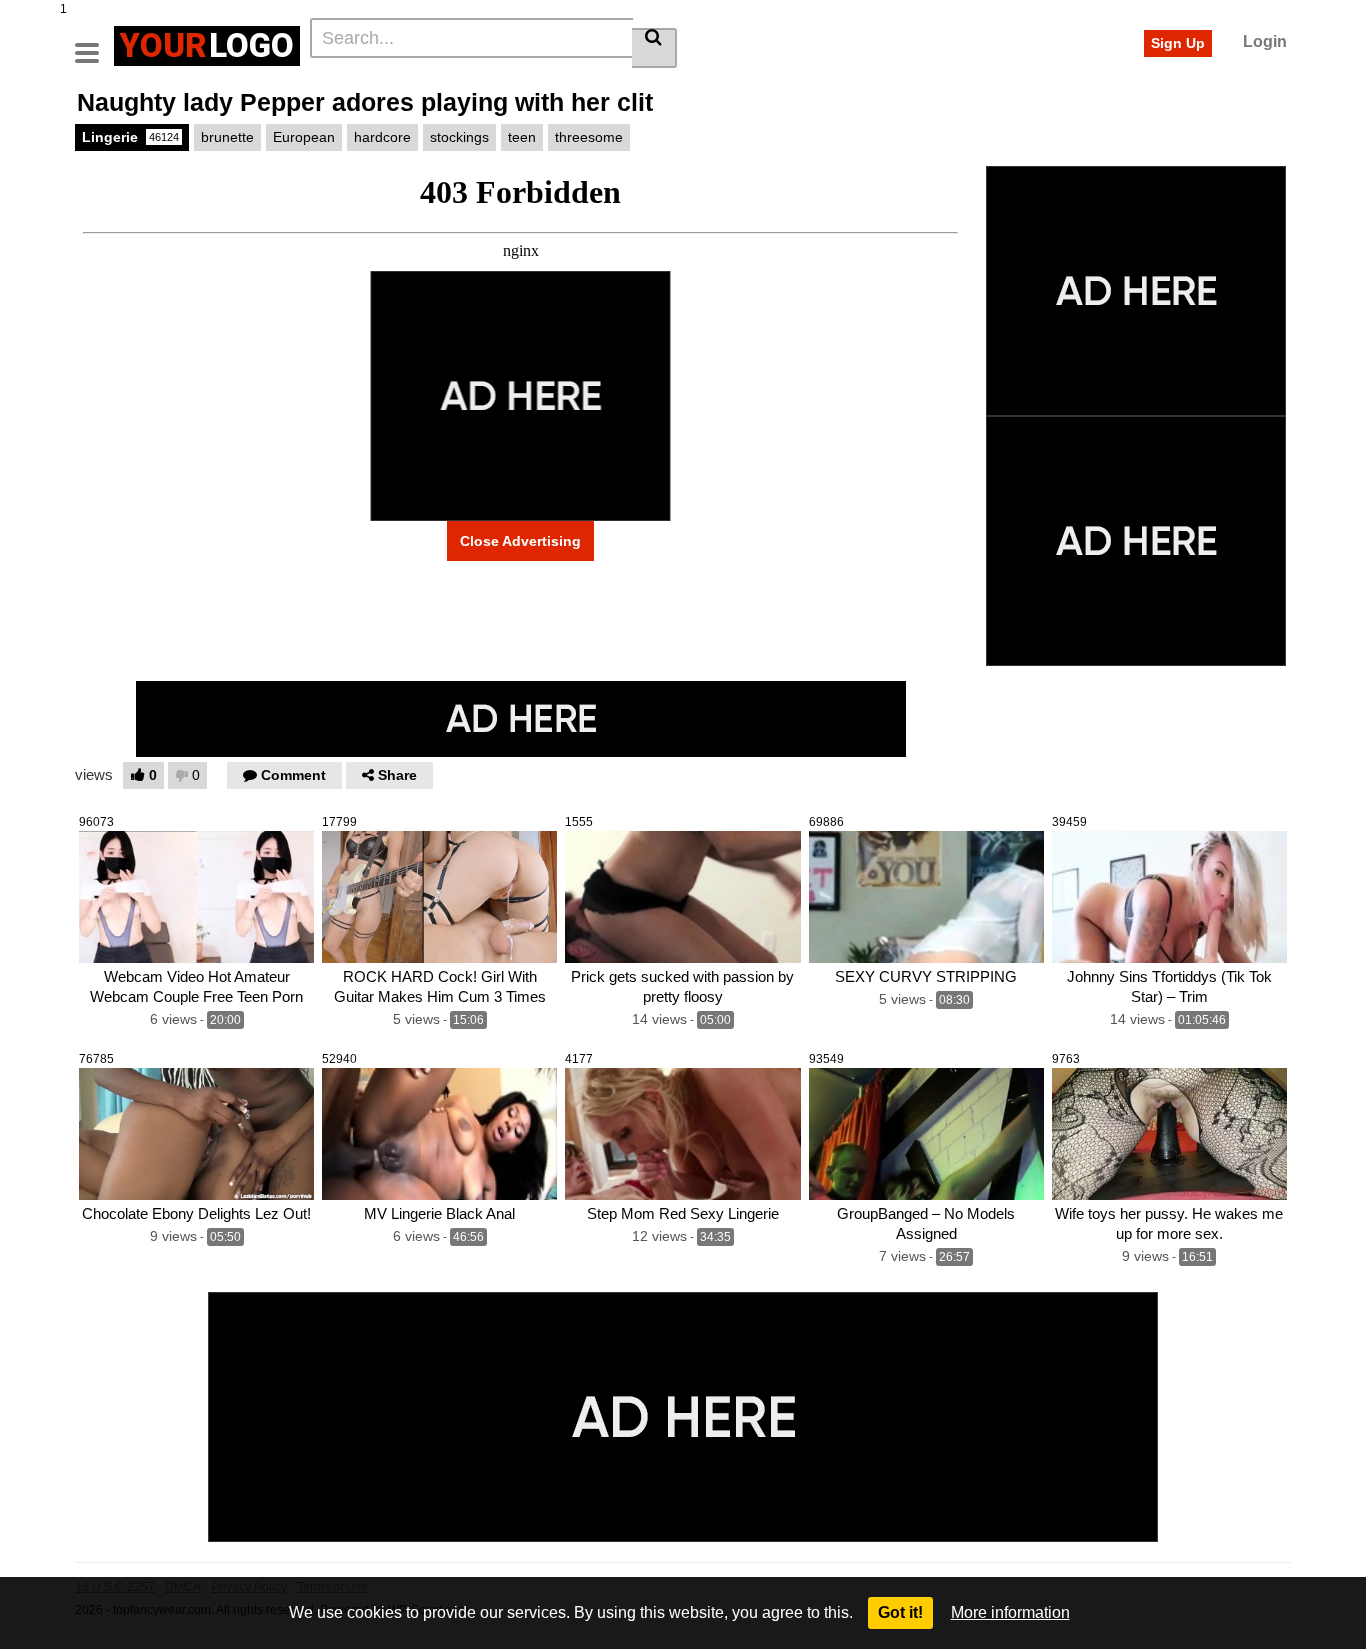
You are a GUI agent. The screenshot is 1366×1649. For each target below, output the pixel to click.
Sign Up (1178, 43)
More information (1010, 1612)
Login (1265, 41)
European (304, 137)
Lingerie (130, 137)
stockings (459, 137)
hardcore (382, 137)
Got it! (900, 1612)
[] (654, 48)
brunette (227, 137)
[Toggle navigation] (94, 43)
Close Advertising (520, 541)
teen (522, 137)
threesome (589, 137)
